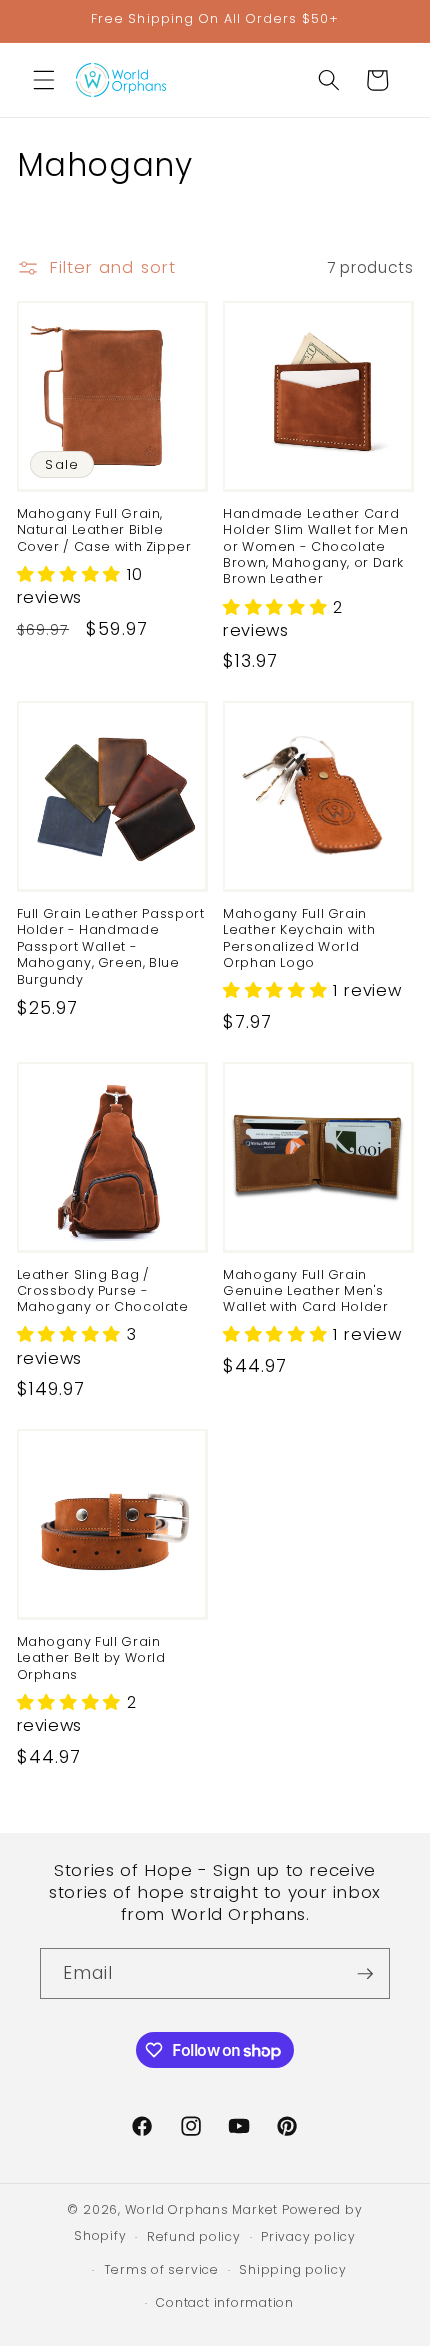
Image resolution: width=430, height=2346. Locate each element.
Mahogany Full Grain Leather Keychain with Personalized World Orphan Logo (299, 938)
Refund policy (194, 2236)
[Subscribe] (365, 1974)
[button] (44, 80)
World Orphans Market (201, 2209)
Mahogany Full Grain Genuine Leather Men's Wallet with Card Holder (306, 1291)
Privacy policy (308, 2236)
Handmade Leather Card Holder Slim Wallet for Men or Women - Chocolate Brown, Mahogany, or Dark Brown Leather (315, 546)
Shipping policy (293, 2269)
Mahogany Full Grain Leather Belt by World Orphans (91, 1658)
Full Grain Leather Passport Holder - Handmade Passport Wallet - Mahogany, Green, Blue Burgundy (111, 946)
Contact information (225, 2302)
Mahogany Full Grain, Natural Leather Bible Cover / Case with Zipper (104, 530)
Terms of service (161, 2269)
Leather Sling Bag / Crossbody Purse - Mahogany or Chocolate (103, 1291)
